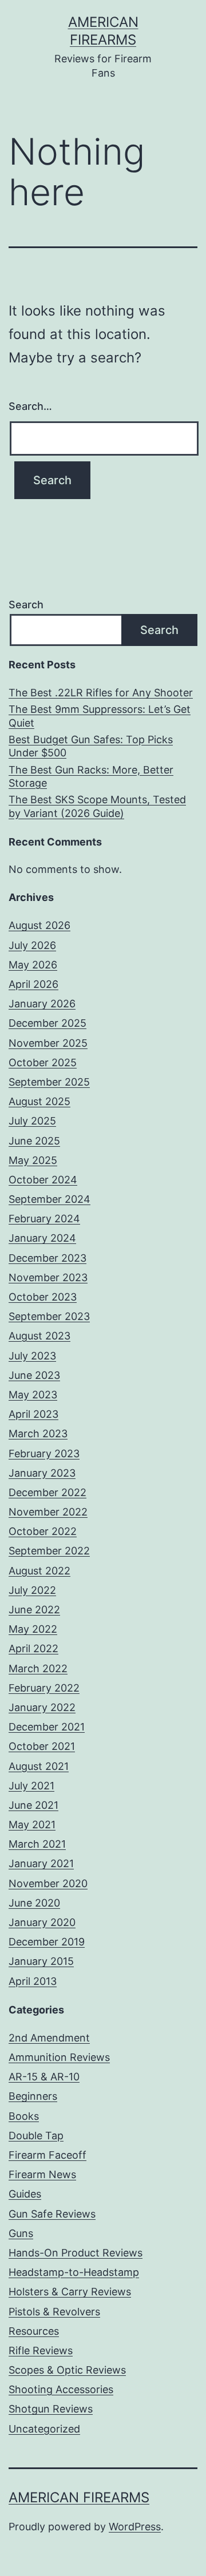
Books (24, 2116)
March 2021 (37, 1844)
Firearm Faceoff (47, 2155)
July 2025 (32, 1121)
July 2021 (31, 1786)
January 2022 (42, 1707)
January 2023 (42, 1473)
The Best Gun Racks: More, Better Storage (91, 776)
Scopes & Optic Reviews (67, 2370)
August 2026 (39, 925)
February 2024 (44, 1219)
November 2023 (48, 1277)
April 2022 (33, 1648)
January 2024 (42, 1238)
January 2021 (41, 1863)
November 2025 (48, 1043)
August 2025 (39, 1101)
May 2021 (32, 1825)
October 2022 (43, 1531)
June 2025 (34, 1141)
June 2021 (33, 1805)
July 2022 (32, 1590)
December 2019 (47, 1942)
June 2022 (34, 1610)
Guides (25, 2194)
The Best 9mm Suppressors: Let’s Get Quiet (100, 716)
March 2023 (38, 1433)
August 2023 (39, 1336)
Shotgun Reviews (51, 2409)
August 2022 (39, 1571)
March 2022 (38, 1668)
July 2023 (32, 1356)
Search (26, 605)
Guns (21, 2233)
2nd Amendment (49, 2038)
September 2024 (49, 1199)
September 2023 (49, 1316)
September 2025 (49, 1082)
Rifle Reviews (41, 2350)
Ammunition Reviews (59, 2057)
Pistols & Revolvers (54, 2312)
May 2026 (33, 965)
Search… (30, 406)
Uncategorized (44, 2429)
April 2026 (33, 984)
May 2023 (33, 1395)
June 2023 (34, 1375)
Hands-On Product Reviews (76, 2253)
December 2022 (47, 1492)
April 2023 (33, 1414)
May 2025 (33, 1160)
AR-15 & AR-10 (44, 2077)
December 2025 (47, 1023)
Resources (34, 2331)
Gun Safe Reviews (52, 2214)
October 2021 (42, 1746)
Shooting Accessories (61, 2389)
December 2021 (47, 1727)
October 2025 (43, 1062)
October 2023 (43, 1297)
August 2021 (39, 1766)
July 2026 (32, 945)
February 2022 (44, 1688)
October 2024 (43, 1180)
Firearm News (42, 2174)
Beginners (33, 2096)
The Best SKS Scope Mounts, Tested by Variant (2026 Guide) (97, 806)
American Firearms (79, 2497)
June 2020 (34, 1903)
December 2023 (47, 1258)
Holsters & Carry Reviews (70, 2292)
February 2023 (44, 1454)
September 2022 (49, 1551)
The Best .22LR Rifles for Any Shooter (101, 693)
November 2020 (48, 1883)
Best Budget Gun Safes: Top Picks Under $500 (91, 746)
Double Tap (36, 2136)
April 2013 (33, 1981)
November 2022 (48, 1512)
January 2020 (42, 1922)
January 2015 (41, 1961)
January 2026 (42, 1004)
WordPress (135, 2527)
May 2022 (33, 1629)
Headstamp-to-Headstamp (74, 2272)
